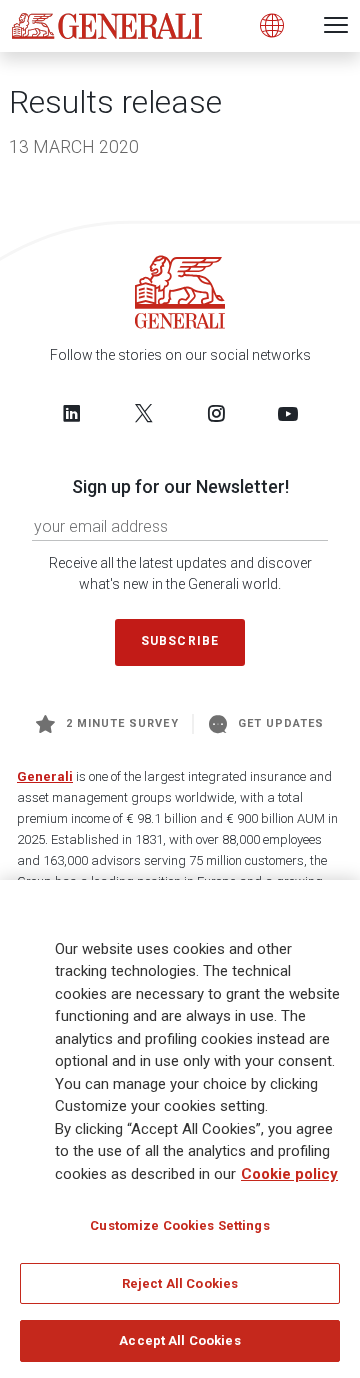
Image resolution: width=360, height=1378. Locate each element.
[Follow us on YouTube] (288, 413)
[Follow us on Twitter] (144, 413)
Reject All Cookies (180, 1283)
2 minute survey (122, 723)
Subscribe (180, 641)
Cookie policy (289, 1174)
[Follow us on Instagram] (216, 413)
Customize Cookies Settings (179, 1225)
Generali (45, 776)
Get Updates (281, 723)
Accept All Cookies (179, 1340)
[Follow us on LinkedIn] (72, 413)
